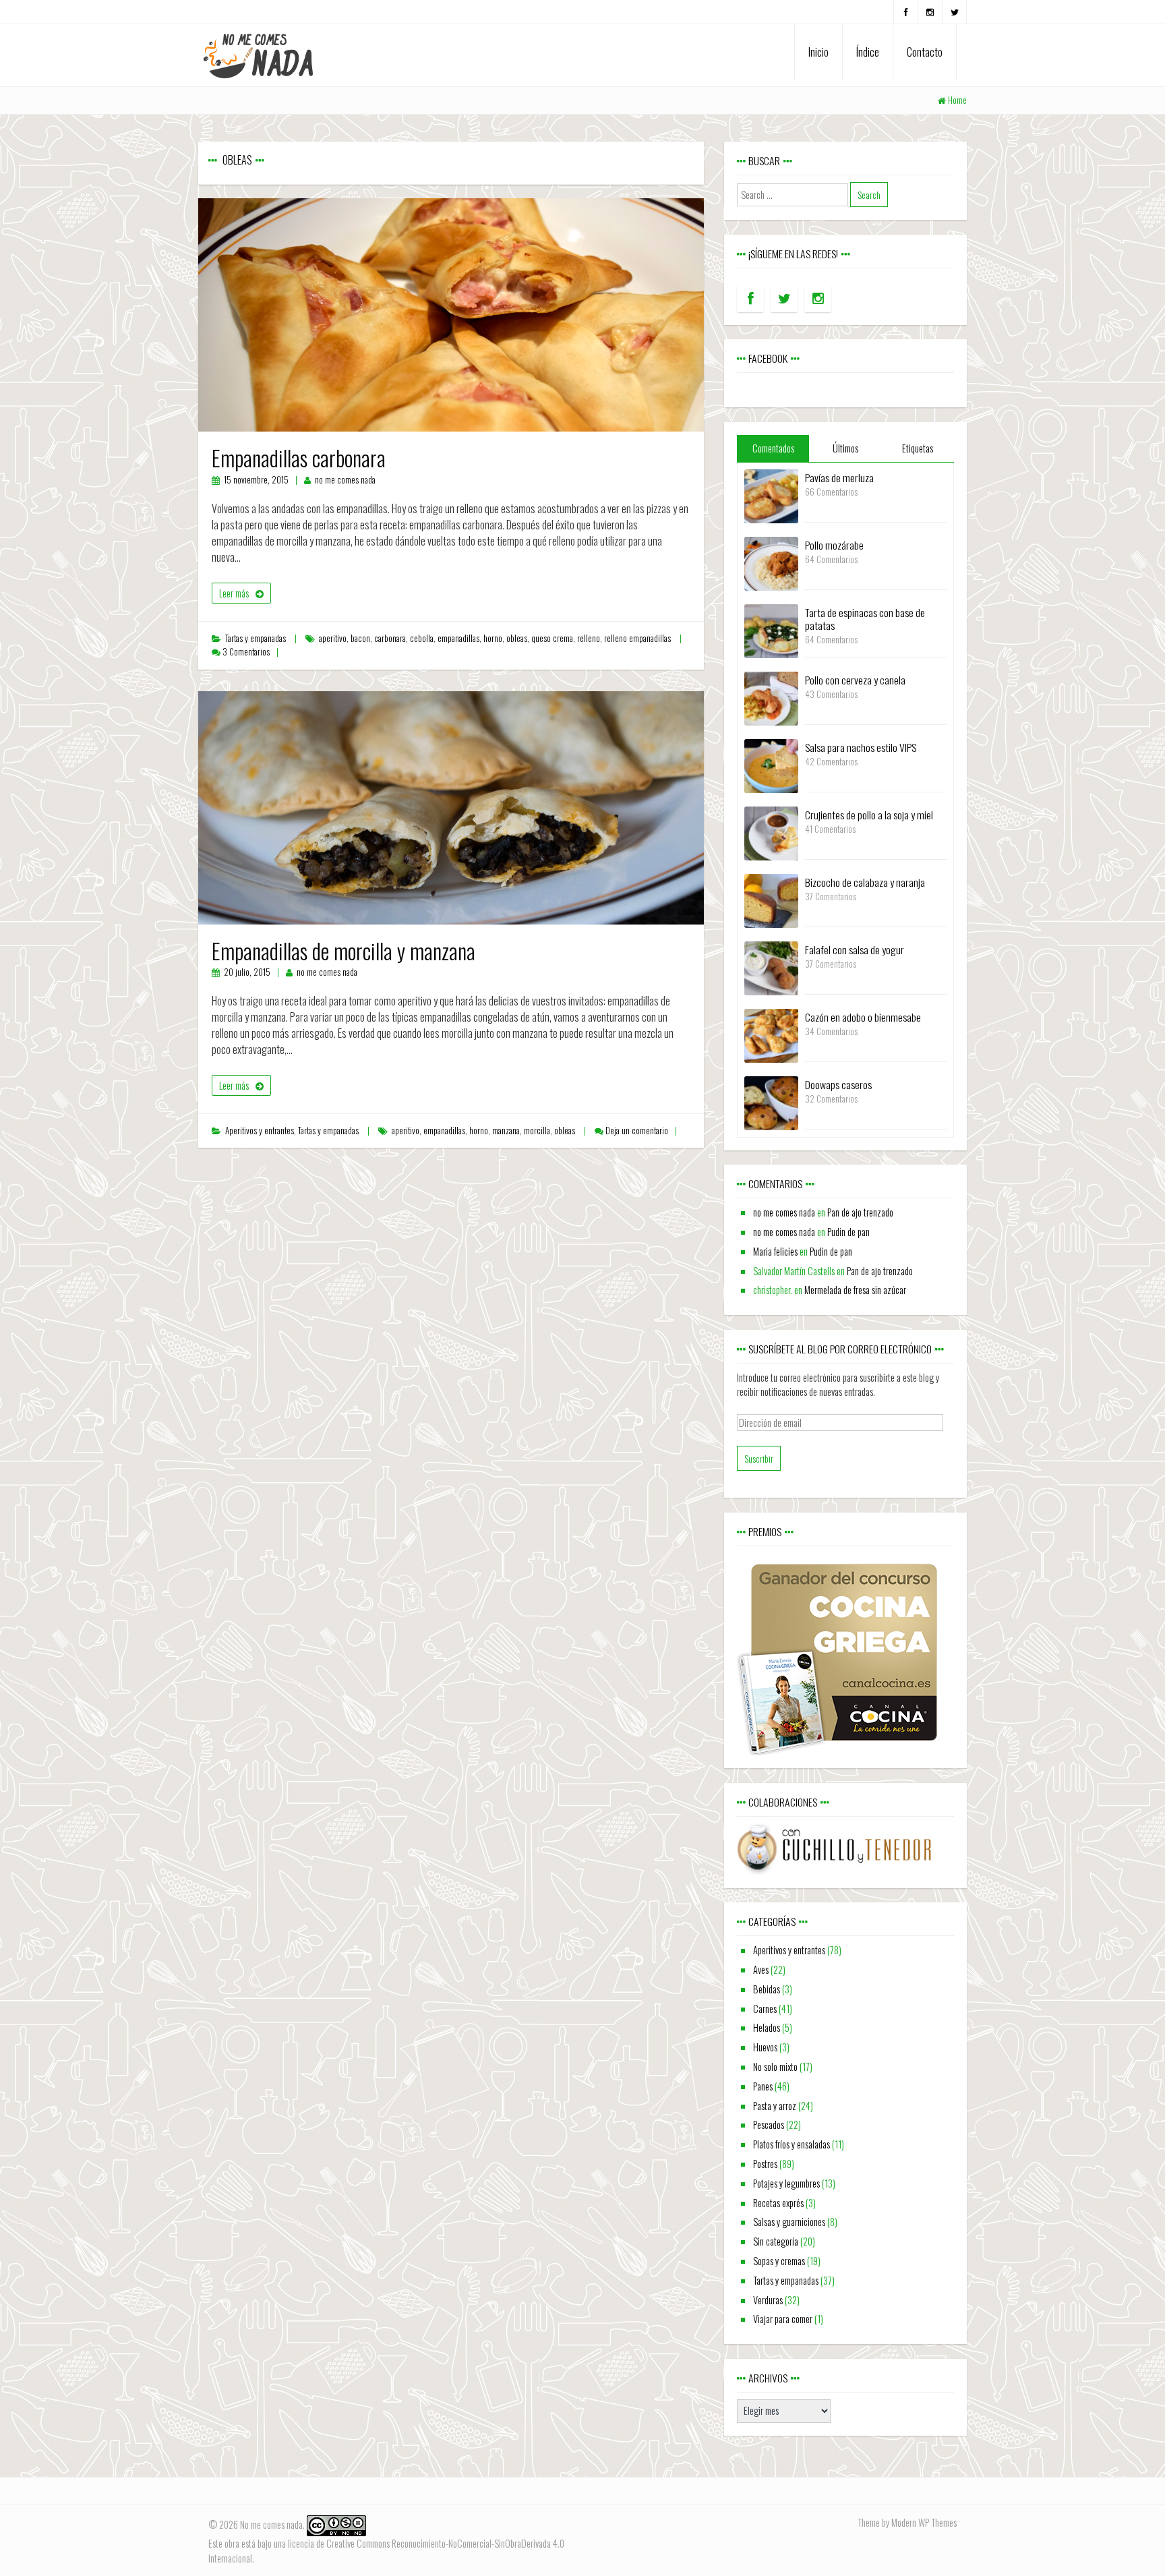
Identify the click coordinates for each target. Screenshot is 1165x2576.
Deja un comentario (637, 1131)
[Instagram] (930, 12)
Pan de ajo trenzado (860, 1212)
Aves (761, 1969)
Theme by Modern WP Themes (907, 2522)
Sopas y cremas (779, 2261)
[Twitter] (954, 12)
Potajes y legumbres (786, 2183)
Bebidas (767, 1989)
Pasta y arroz (775, 2106)
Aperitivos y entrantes (260, 1131)
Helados (767, 2027)
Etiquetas (918, 448)
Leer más (234, 593)
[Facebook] (906, 12)
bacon (360, 638)
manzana (506, 1131)
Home (957, 100)
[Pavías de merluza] (771, 495)
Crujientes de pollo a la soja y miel (869, 815)
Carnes (765, 2009)
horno (493, 638)
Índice (868, 52)
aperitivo (333, 638)
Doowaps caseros (838, 1084)
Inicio (818, 52)
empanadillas (458, 638)
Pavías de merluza (839, 477)
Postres (765, 2164)
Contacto (925, 52)
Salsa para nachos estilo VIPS (861, 747)
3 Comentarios (246, 652)
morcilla (537, 1131)
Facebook (768, 358)
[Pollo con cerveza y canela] (771, 697)
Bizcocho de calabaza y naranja (865, 882)
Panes (763, 2086)
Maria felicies (775, 1251)
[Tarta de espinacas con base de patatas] (771, 630)
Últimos (845, 448)
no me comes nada (345, 480)
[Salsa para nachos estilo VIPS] (771, 764)
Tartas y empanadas (256, 638)
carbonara (390, 638)
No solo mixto (775, 2067)
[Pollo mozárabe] (771, 562)
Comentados (773, 448)
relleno (589, 638)
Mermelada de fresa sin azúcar (855, 1290)
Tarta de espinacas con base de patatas (865, 619)
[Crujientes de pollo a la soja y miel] (771, 832)
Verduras (768, 2300)
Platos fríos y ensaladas (791, 2144)
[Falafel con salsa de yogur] (771, 967)
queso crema (552, 638)
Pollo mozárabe (834, 545)
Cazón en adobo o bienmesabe (863, 1017)
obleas (517, 638)
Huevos (765, 2047)
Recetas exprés (778, 2203)
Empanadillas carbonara (299, 458)
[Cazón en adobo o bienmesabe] (771, 1034)
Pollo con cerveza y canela (855, 680)
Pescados (769, 2125)
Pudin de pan (848, 1232)
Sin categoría (776, 2241)
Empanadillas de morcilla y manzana (343, 950)
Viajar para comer (783, 2319)
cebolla (422, 638)
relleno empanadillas (637, 638)
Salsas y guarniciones (789, 2222)
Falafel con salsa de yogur (855, 949)
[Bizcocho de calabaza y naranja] (771, 899)
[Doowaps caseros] (771, 1102)
